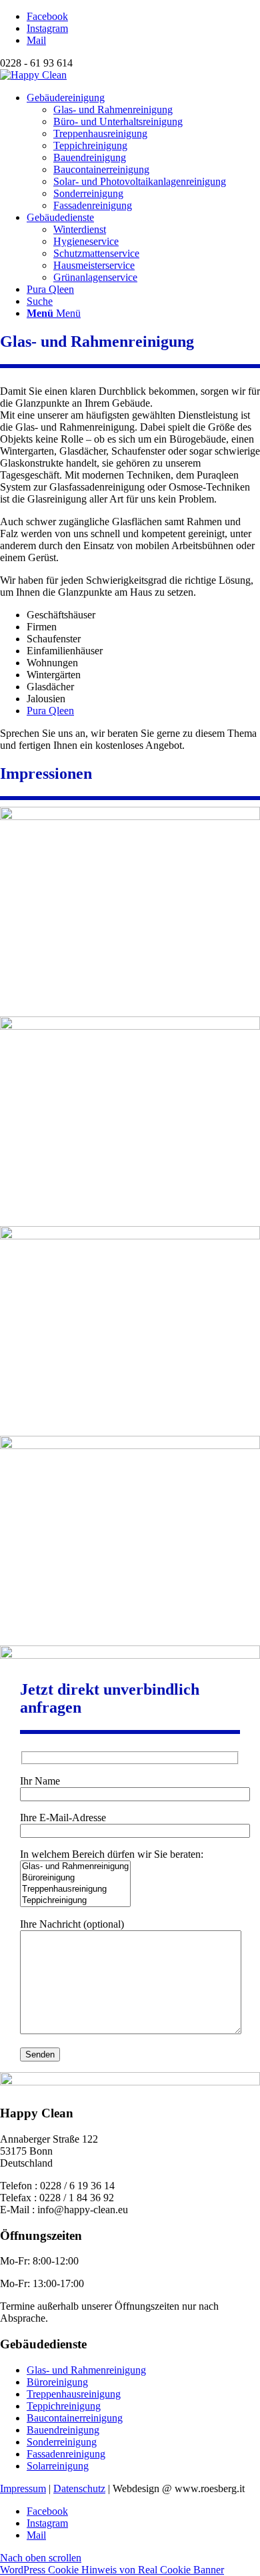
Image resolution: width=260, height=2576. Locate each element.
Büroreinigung (57, 2382)
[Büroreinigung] (75, 1878)
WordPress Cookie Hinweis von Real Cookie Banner (112, 2570)
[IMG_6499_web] (130, 1236)
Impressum (23, 2488)
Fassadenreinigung (66, 2454)
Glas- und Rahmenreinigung (86, 2370)
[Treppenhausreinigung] (75, 1889)
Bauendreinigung (63, 2430)
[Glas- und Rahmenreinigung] (75, 1867)
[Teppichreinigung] (75, 1901)
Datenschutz (79, 2488)
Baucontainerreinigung (75, 2418)
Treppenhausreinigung (74, 2394)
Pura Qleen (50, 711)
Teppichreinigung (64, 2406)
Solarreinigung (58, 2466)
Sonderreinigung (62, 2442)
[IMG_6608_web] (130, 1445)
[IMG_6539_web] (130, 816)
